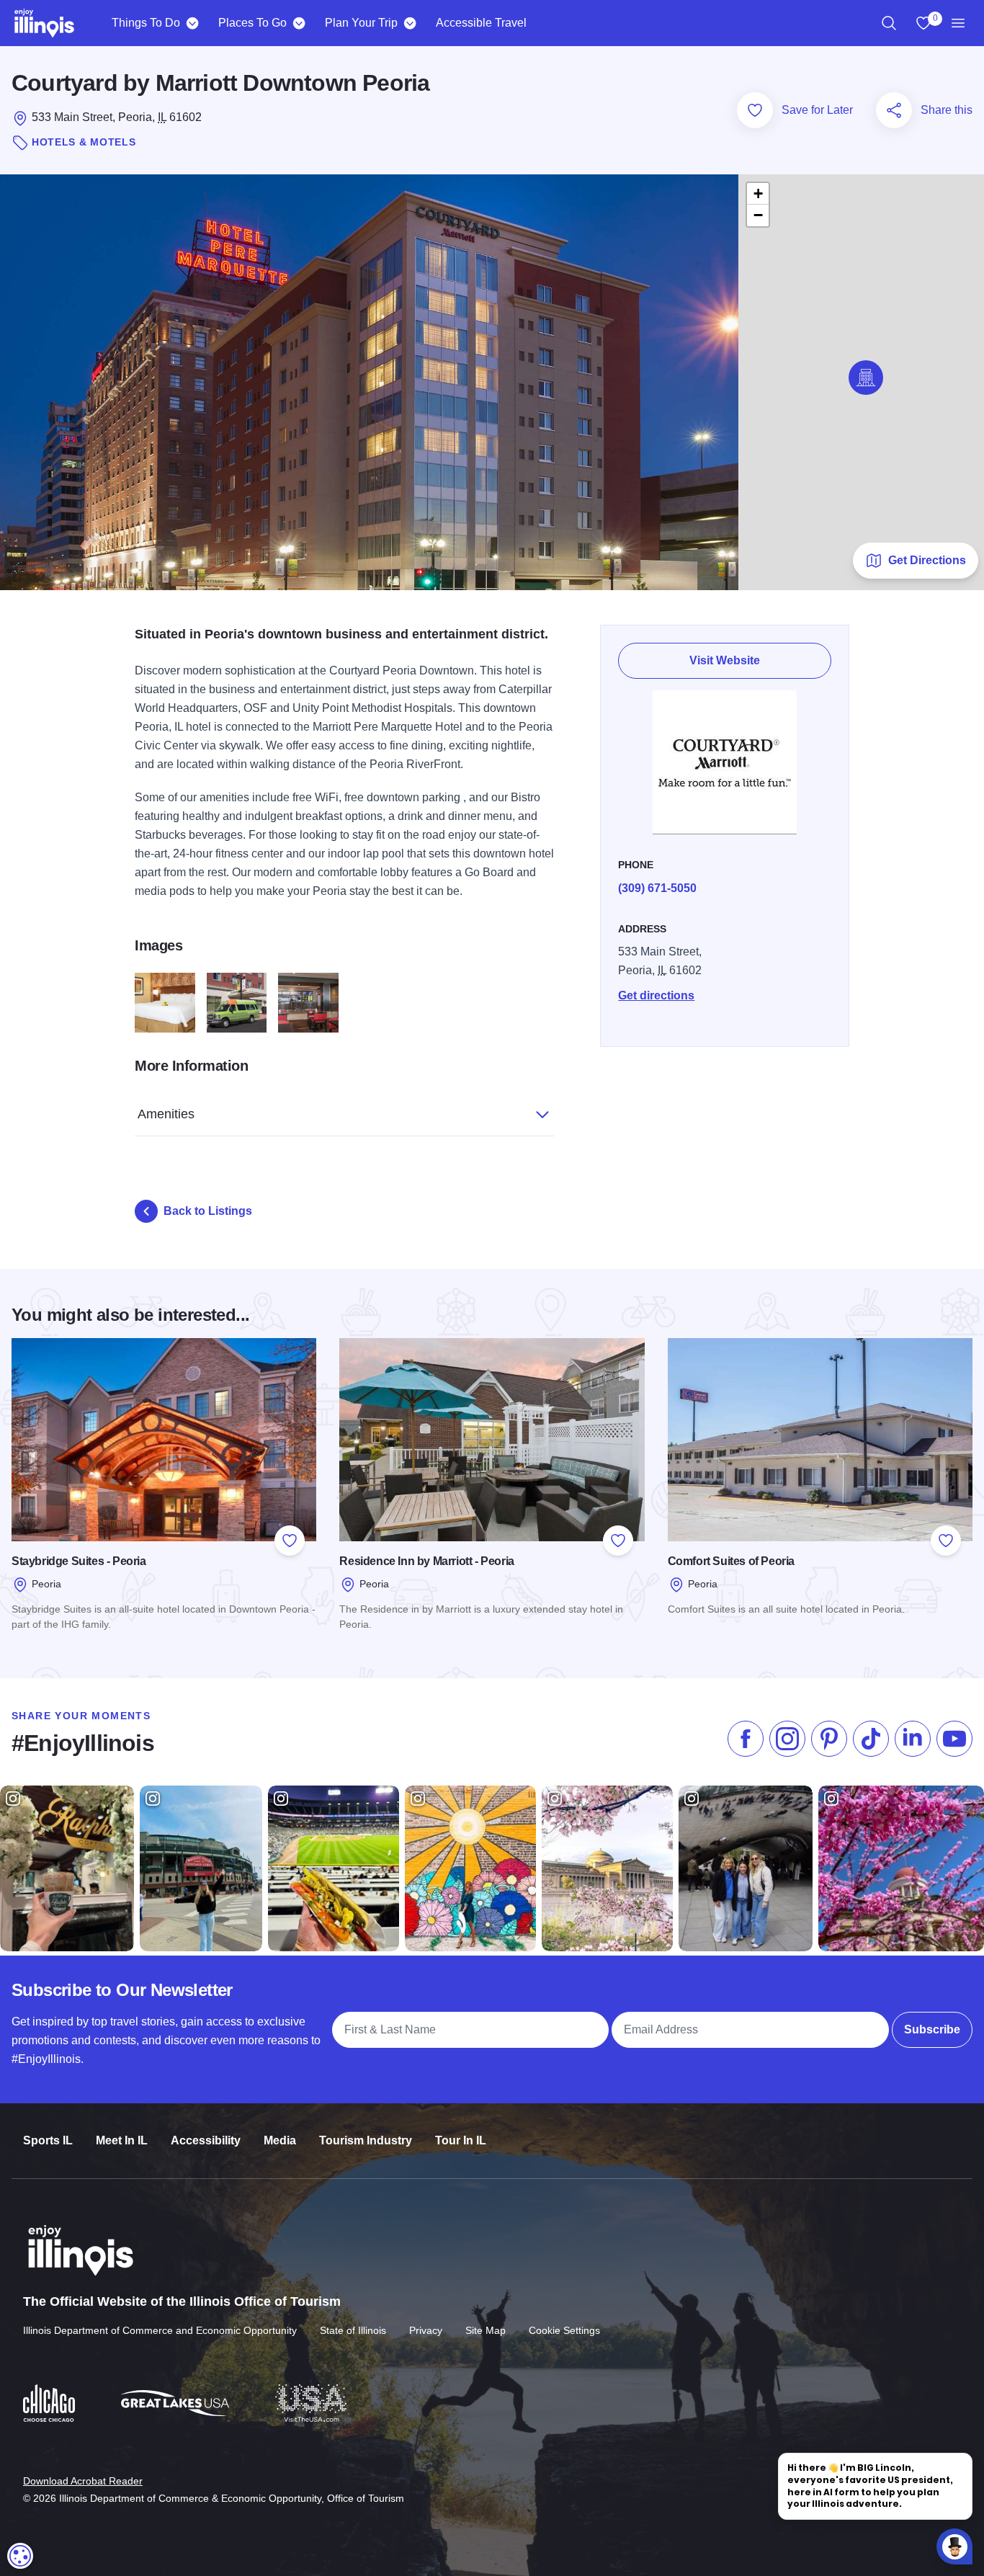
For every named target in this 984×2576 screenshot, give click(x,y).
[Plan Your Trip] (410, 23)
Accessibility (206, 2140)
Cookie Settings (564, 2330)
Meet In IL (122, 2140)
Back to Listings (208, 1211)
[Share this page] (894, 110)
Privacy (426, 2330)
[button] (866, 378)
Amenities (166, 1114)
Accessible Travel (481, 23)
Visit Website (725, 660)
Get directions (656, 995)
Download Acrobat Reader (83, 2481)
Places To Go (252, 23)
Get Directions (927, 560)
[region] (889, 23)
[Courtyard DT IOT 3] (308, 1003)
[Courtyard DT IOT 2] (165, 1003)
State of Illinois (353, 2330)
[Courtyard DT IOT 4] (237, 1003)
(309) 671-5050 (657, 888)
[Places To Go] (299, 23)
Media (280, 2140)
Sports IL (48, 2140)
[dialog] (20, 2556)
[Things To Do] (192, 23)
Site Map (486, 2330)
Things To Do (146, 23)
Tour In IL (461, 2140)
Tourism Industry (366, 2140)
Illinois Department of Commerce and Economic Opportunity (160, 2330)
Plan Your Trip (361, 23)
